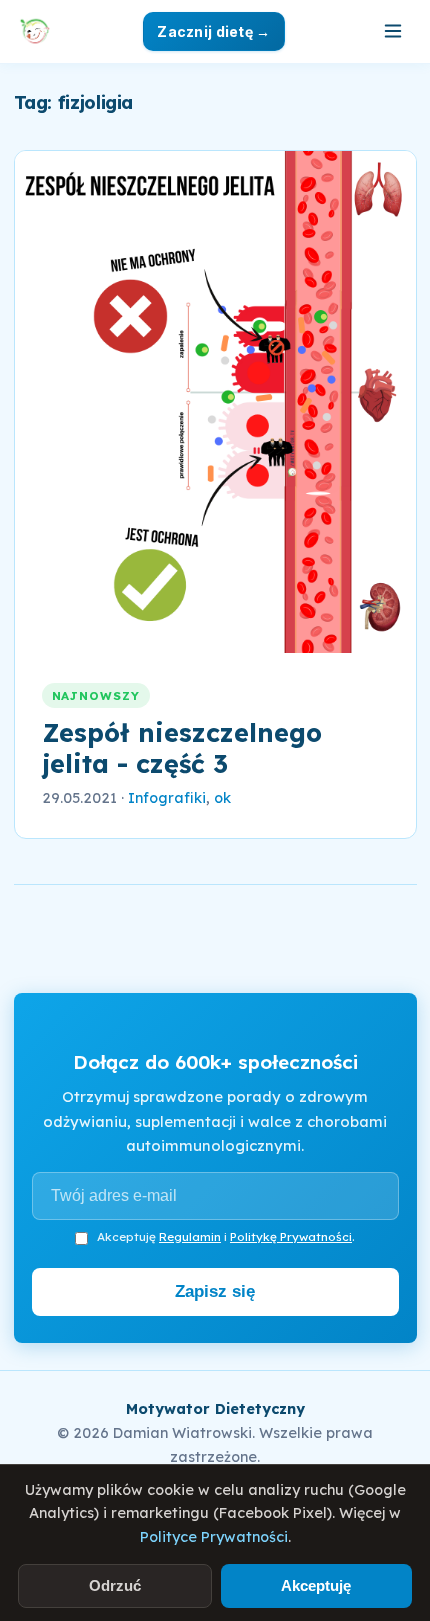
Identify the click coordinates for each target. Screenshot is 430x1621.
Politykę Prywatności (291, 1236)
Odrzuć (115, 1585)
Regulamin (190, 1236)
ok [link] (222, 798)
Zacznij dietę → (213, 31)
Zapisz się (215, 1291)
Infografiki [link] (167, 798)
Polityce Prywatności (214, 1537)
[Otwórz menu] (393, 31)
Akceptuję (316, 1585)
